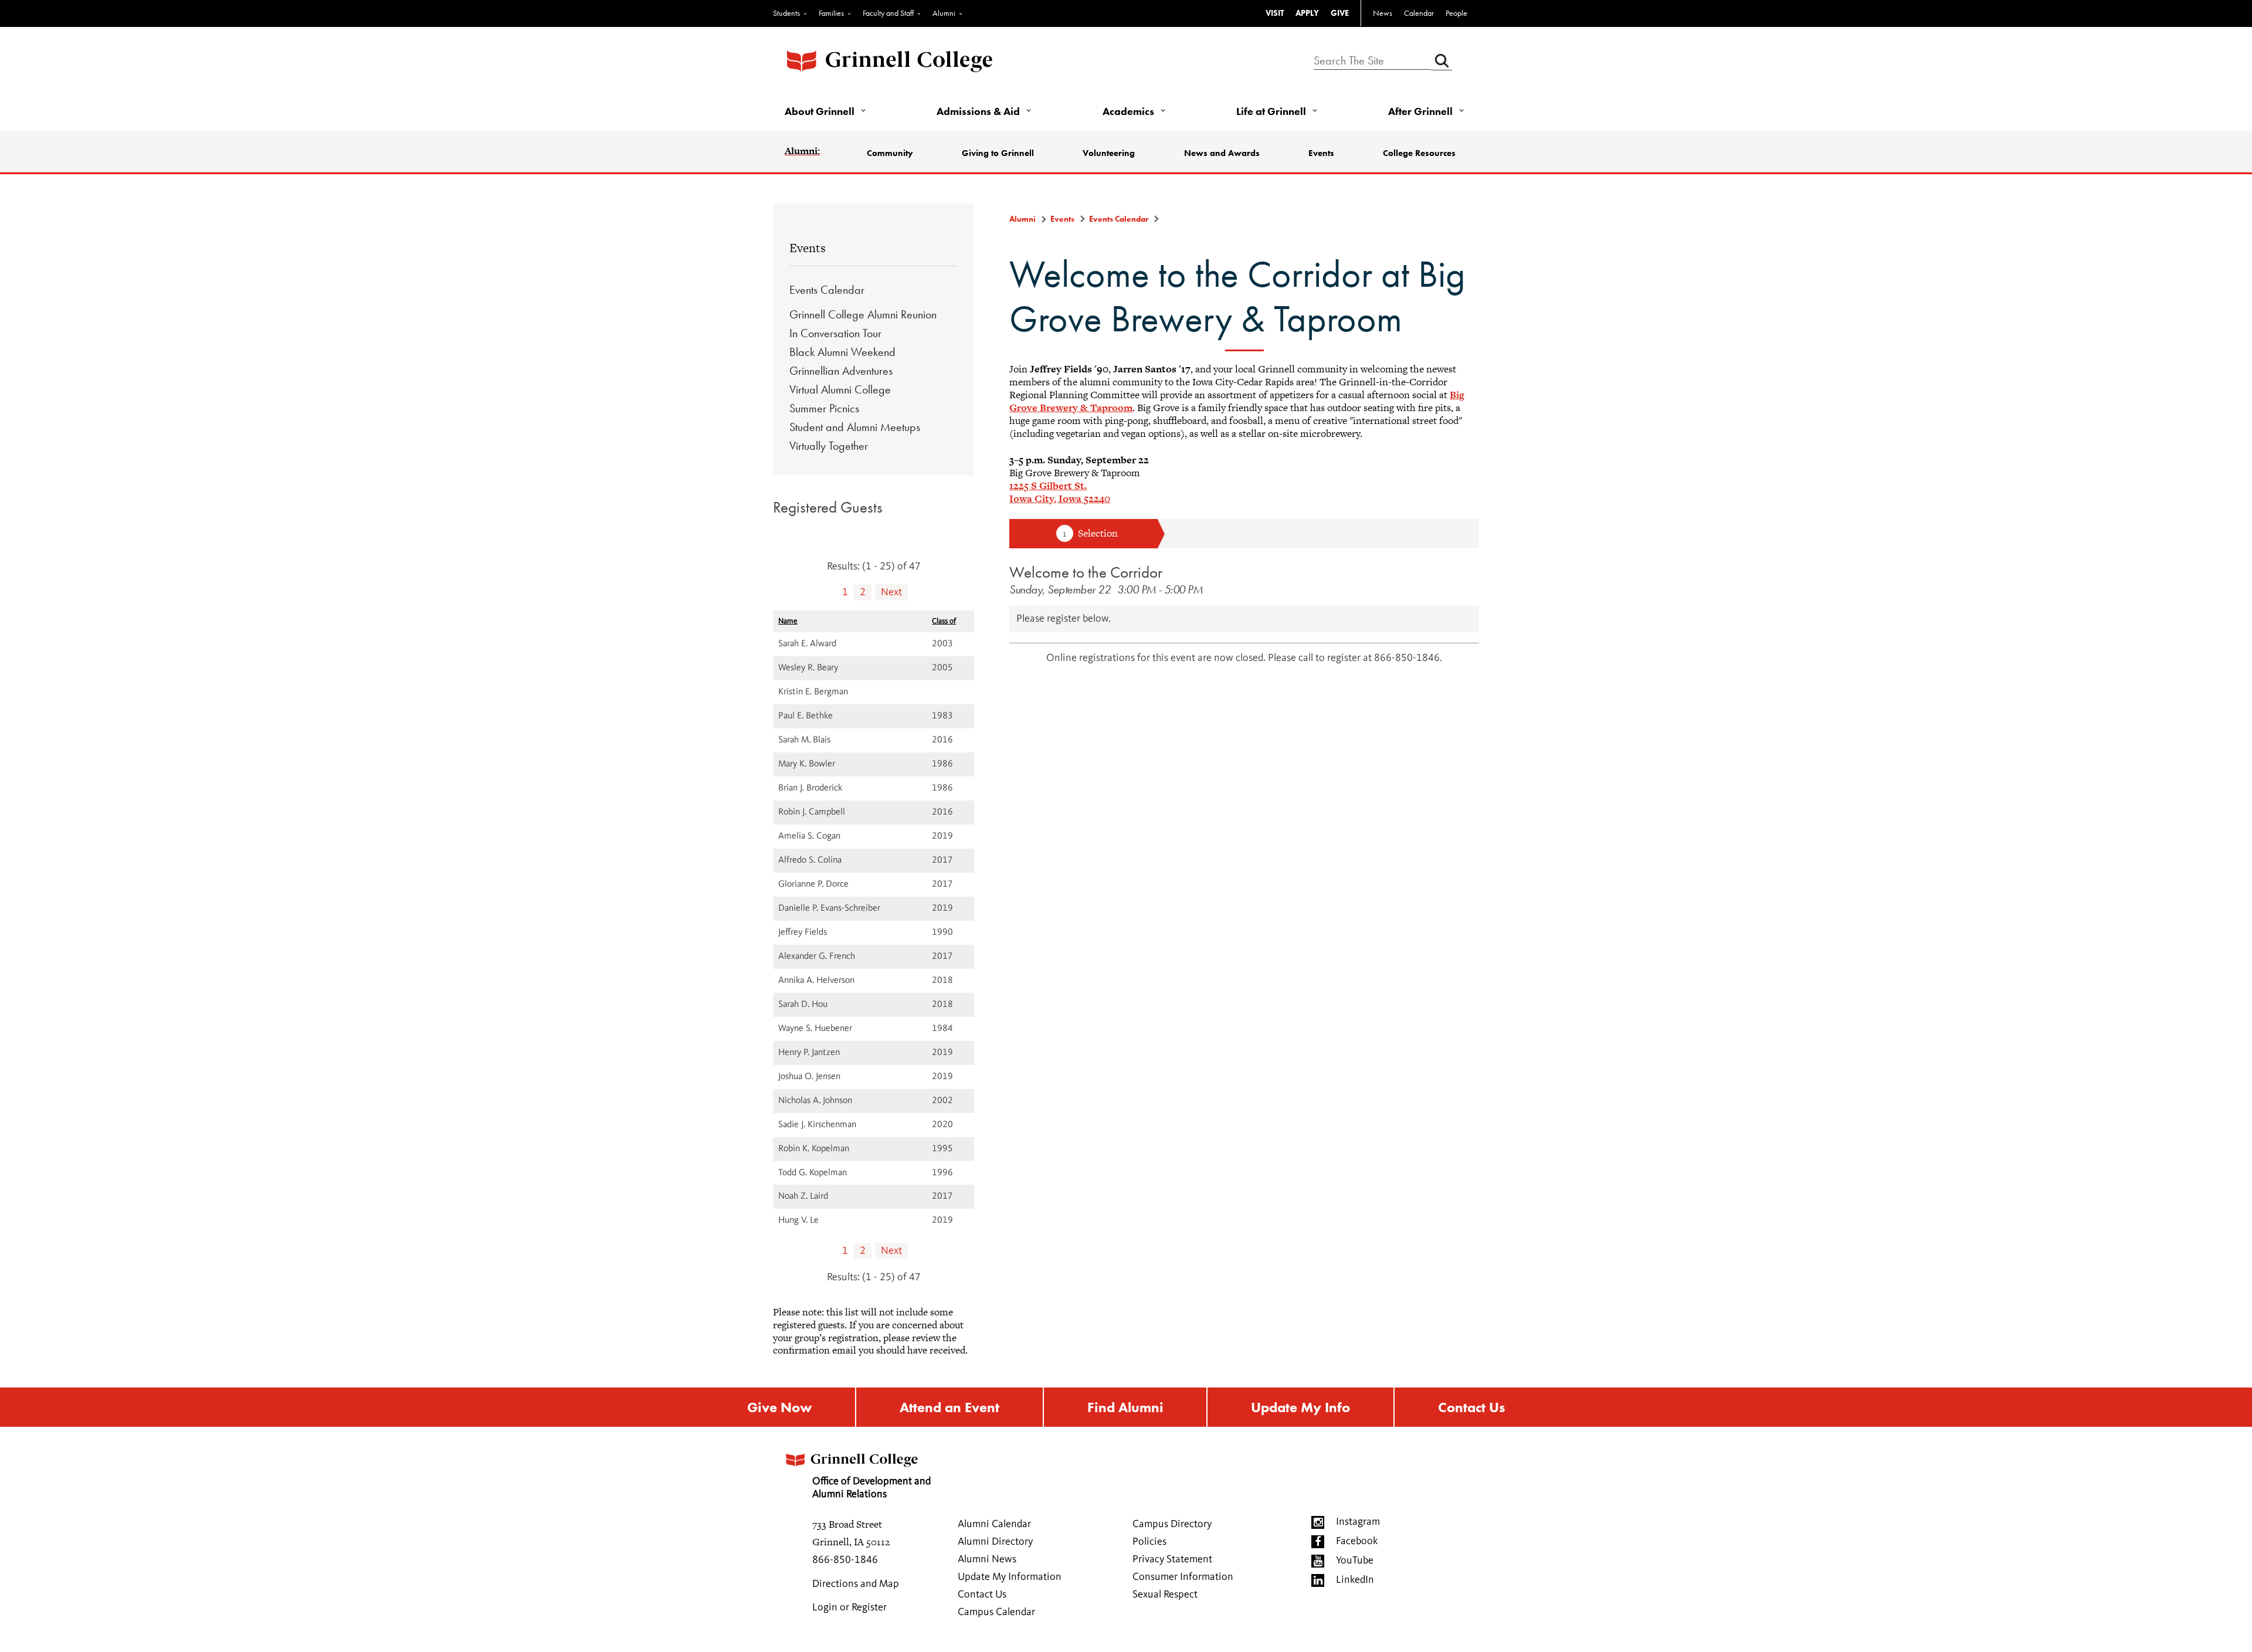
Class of (944, 621)
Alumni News (987, 1559)
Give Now (779, 1407)
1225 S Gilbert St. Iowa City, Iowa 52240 (1060, 492)
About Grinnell (820, 111)
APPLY (1307, 13)
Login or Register (849, 1607)
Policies (1149, 1542)
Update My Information (1010, 1577)
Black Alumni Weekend (842, 352)
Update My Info (1300, 1407)
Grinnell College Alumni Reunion (863, 314)
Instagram (1358, 1522)
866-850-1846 (845, 1560)
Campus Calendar (996, 1612)
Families (831, 13)
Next (891, 592)
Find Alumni (1125, 1407)
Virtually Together (829, 446)
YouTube (1355, 1561)
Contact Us (1471, 1407)
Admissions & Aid (978, 111)
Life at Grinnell (1271, 111)
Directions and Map (856, 1584)
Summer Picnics (824, 408)
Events (1321, 153)
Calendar (1419, 13)
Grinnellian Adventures (841, 371)
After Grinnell (1420, 111)
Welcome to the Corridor (1086, 572)
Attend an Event (949, 1407)
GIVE (1340, 13)
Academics (1128, 111)
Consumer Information (1183, 1577)
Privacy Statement (1172, 1559)
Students (786, 13)
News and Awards (1222, 153)
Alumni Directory (995, 1542)
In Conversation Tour (835, 333)
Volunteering (1109, 153)
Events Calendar (827, 290)
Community (890, 153)
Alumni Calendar (994, 1524)
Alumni (944, 13)
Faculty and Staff (888, 13)
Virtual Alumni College (840, 389)
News (1383, 13)
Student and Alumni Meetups (855, 427)
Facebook (1357, 1541)
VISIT (1275, 13)
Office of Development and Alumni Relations (871, 1488)
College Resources (1419, 153)
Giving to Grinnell (998, 153)
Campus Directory (1172, 1524)
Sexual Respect (1165, 1595)
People (1456, 13)
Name (788, 621)
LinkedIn (1355, 1580)
